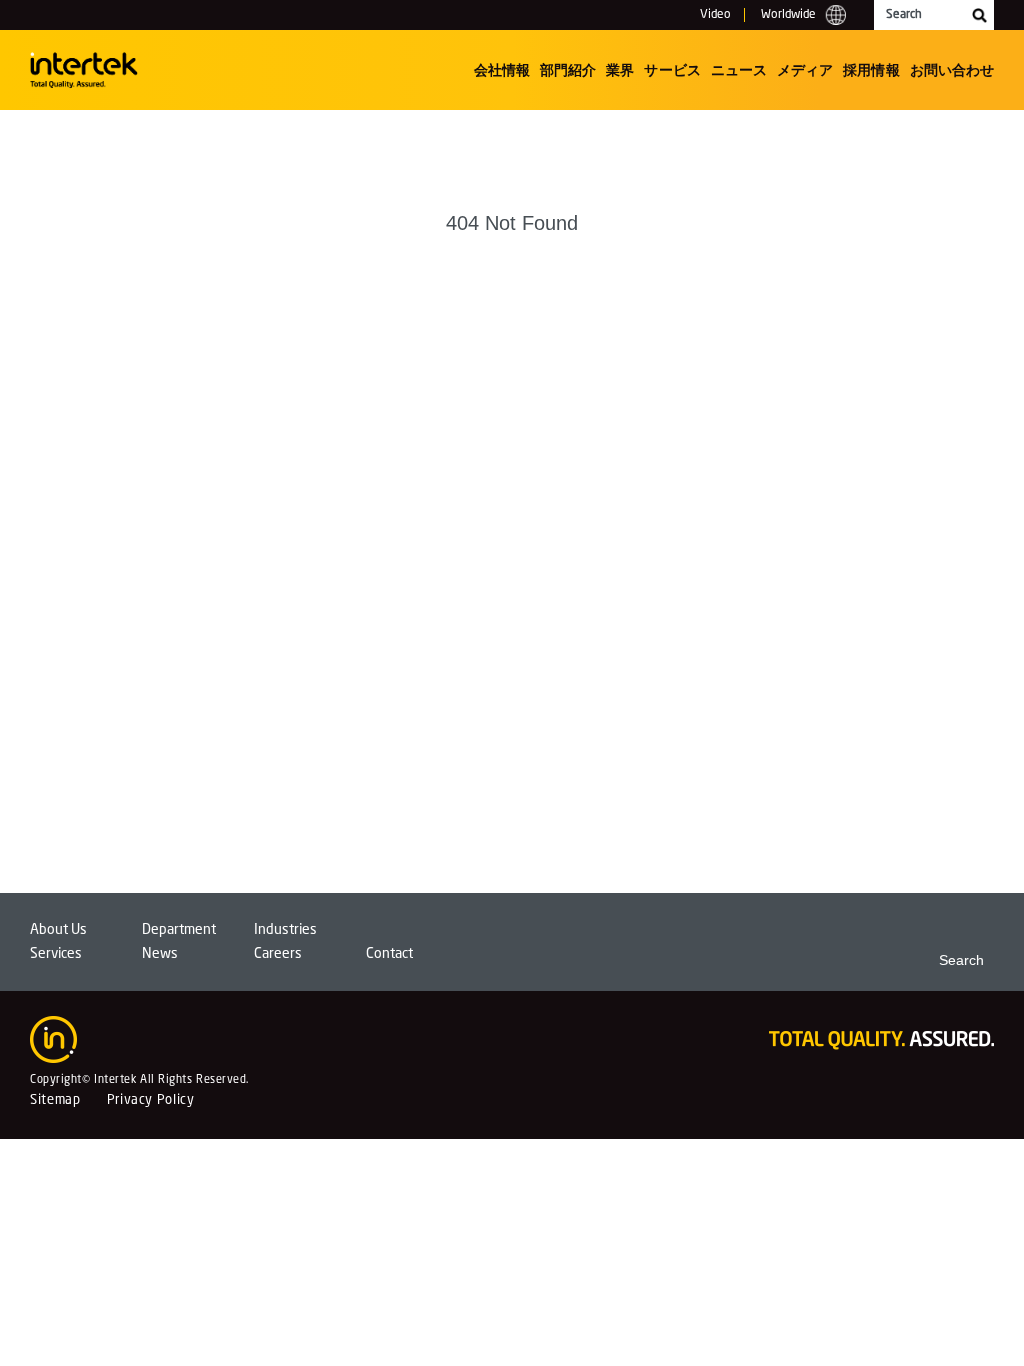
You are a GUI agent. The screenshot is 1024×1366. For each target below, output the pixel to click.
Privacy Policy (151, 1100)
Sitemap (55, 1100)
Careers (278, 954)
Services (56, 954)
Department (179, 930)
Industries (285, 930)
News (160, 954)
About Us (58, 930)
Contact (389, 954)
